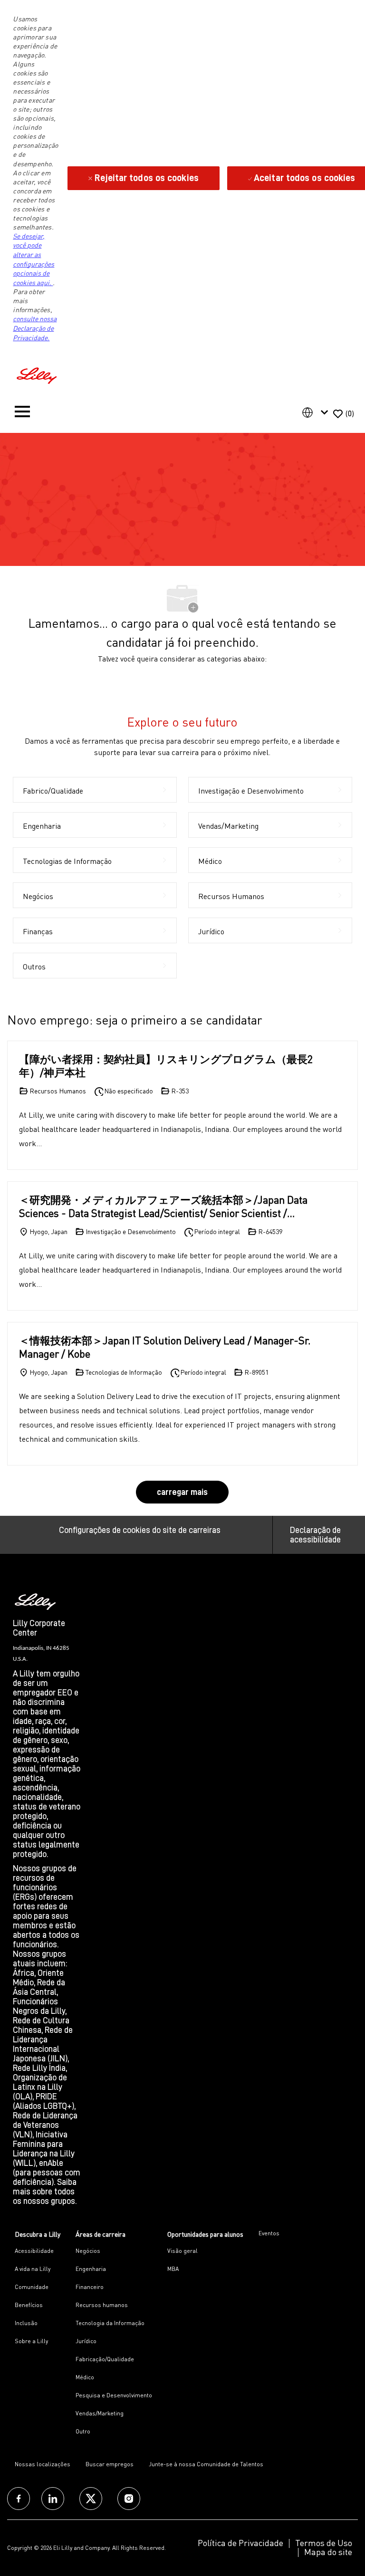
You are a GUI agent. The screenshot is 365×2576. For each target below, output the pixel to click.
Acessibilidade (34, 2251)
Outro (83, 2431)
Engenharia (91, 2269)
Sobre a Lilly (31, 2341)
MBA (173, 2269)
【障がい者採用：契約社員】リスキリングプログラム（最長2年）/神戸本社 (166, 1066)
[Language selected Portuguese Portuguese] (317, 412)
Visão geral (182, 2251)
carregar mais (182, 1492)
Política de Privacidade (240, 2543)
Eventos (269, 2233)
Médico (85, 2377)
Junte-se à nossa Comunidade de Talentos (206, 2464)
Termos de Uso (324, 2543)
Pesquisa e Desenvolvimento (114, 2395)
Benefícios (29, 2305)
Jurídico (86, 2341)
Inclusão (26, 2323)
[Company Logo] (38, 374)
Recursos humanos (102, 2305)
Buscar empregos (110, 2464)
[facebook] (19, 2499)
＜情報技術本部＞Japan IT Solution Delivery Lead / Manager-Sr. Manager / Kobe (165, 1347)
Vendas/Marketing (100, 2413)
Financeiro (90, 2287)
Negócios (88, 2251)
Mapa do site (328, 2552)
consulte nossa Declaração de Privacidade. (35, 328)
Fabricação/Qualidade (105, 2359)
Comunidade (32, 2287)
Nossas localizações (43, 2464)
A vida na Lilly (33, 2269)
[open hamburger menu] (22, 414)
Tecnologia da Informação (110, 2323)
